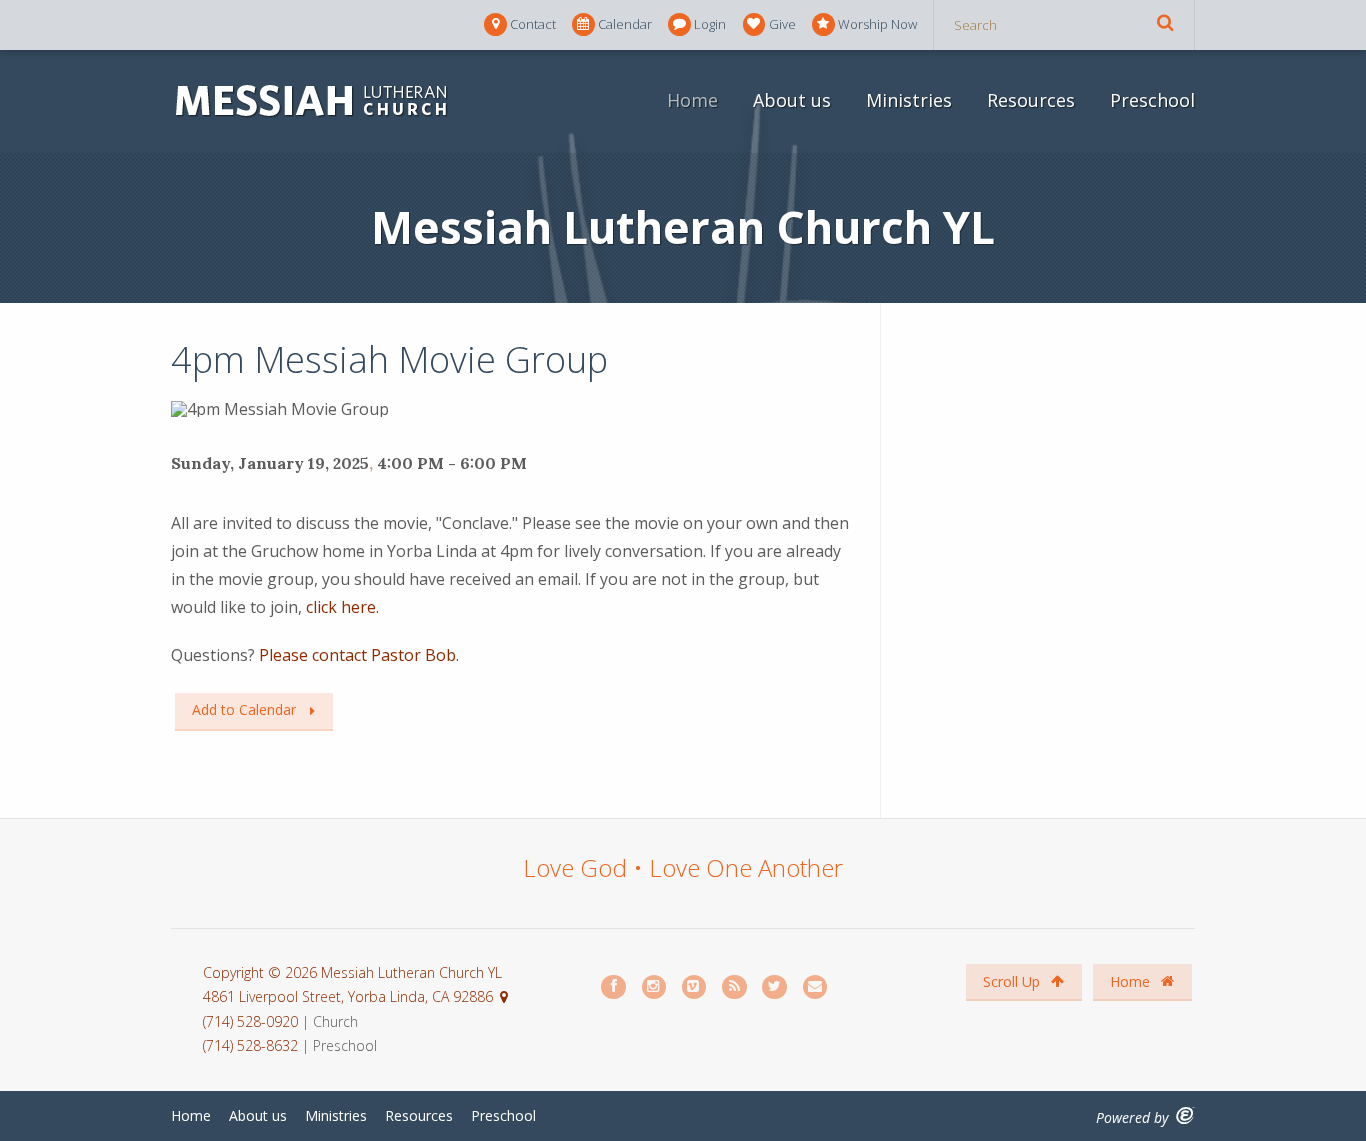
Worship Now (877, 24)
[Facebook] (614, 987)
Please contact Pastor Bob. (359, 655)
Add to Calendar (244, 709)
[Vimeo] (695, 987)
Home (692, 100)
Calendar (625, 24)
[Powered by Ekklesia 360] (1185, 1115)
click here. (342, 607)
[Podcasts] (735, 987)
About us (792, 100)
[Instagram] (655, 987)
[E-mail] (816, 987)
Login (710, 24)
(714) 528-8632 (250, 1045)
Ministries (909, 100)
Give (782, 24)
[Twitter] (775, 987)
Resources (1031, 100)
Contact (533, 24)
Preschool (1152, 100)
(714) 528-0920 (252, 1021)
